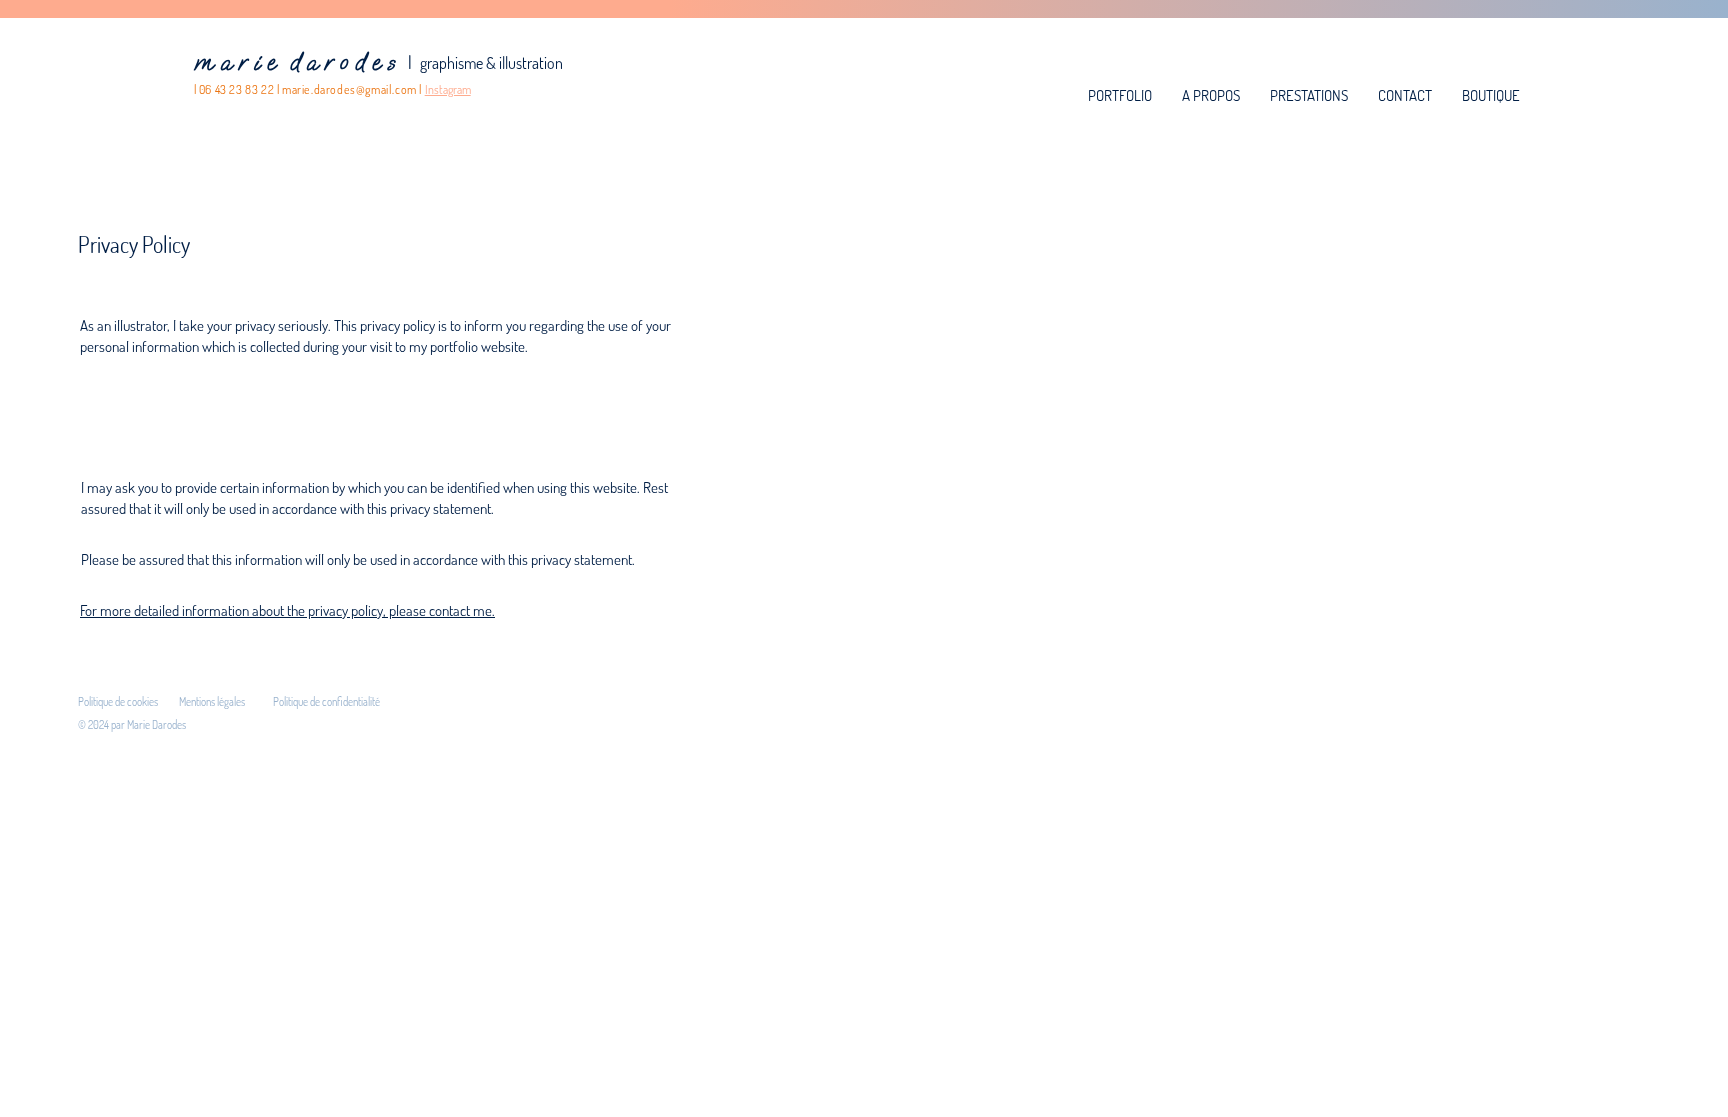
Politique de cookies (118, 702)
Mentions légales (212, 702)
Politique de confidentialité (326, 702)
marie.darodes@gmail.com (349, 89)
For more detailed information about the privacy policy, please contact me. (287, 610)
